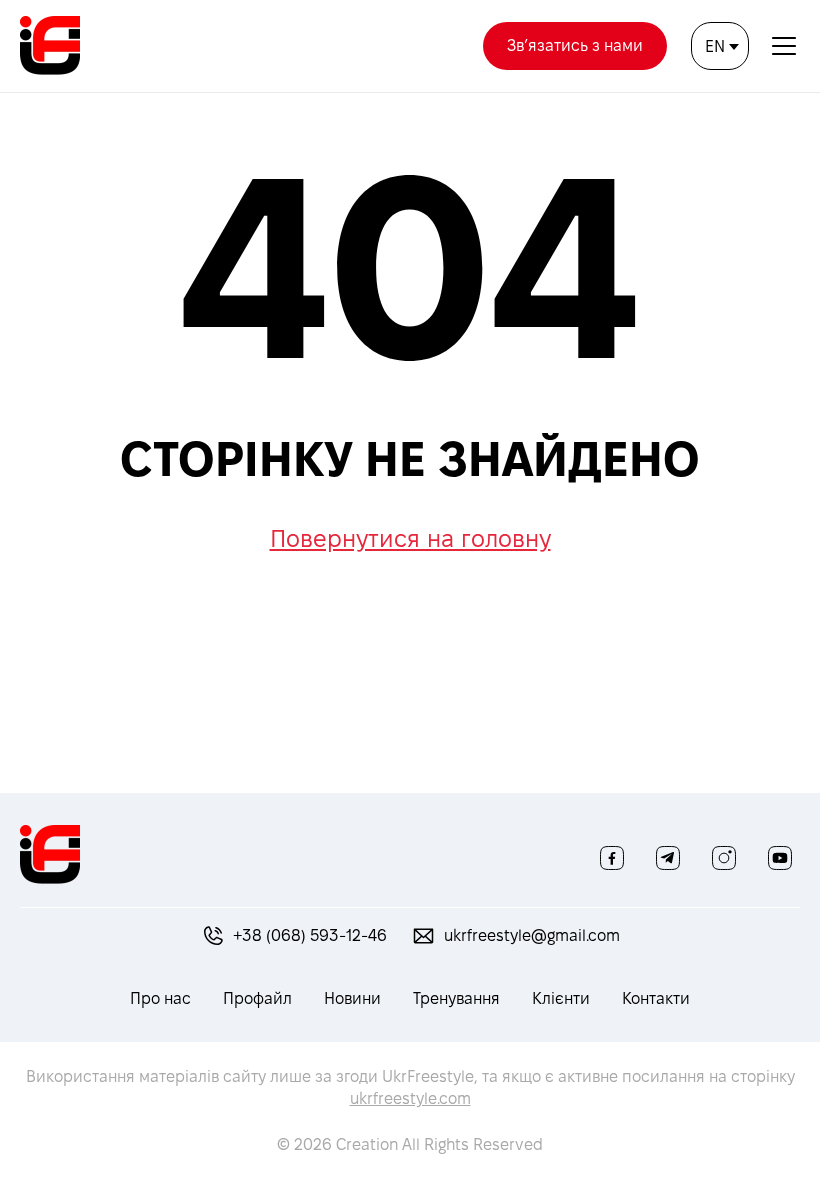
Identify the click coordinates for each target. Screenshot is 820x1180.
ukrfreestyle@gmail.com (532, 935)
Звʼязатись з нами (575, 45)
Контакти (656, 998)
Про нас (160, 998)
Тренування (456, 998)
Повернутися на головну (410, 538)
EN (715, 46)
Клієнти (561, 998)
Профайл (257, 998)
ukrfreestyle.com (410, 1098)
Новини (352, 998)
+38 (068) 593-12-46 (310, 935)
